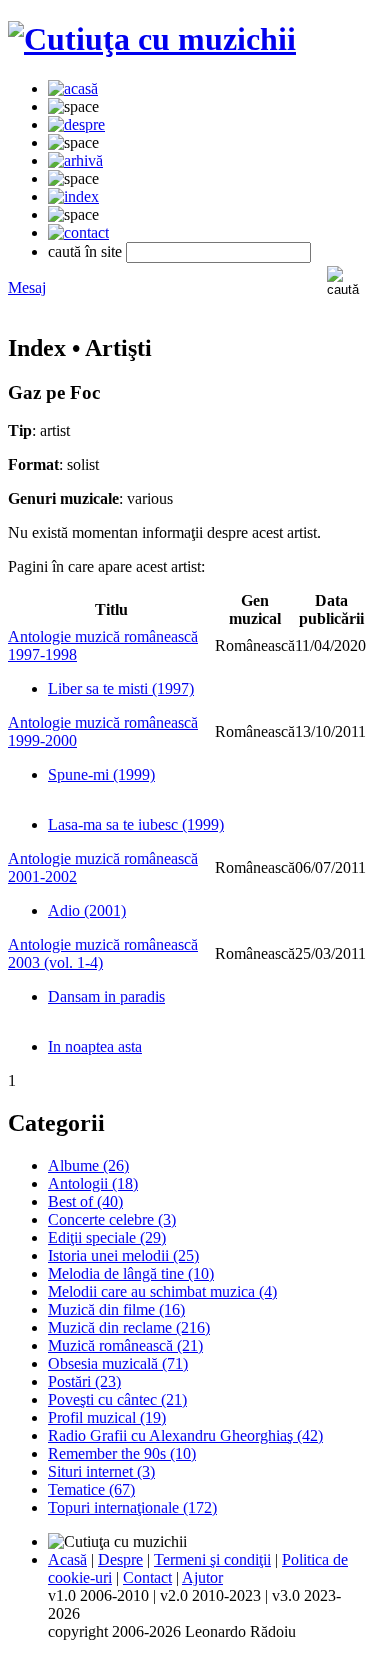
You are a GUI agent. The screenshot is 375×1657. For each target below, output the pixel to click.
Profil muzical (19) (107, 1417)
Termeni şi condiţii (212, 1559)
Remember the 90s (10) (122, 1453)
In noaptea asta (95, 1046)
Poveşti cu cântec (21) (117, 1399)
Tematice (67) (91, 1489)
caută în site (85, 251)
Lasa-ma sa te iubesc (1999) (136, 824)
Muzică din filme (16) (116, 1309)
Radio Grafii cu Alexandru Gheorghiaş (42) (185, 1435)
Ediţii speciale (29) (107, 1237)
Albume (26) (88, 1165)
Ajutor (202, 1577)
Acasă (67, 1559)
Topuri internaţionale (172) (132, 1507)
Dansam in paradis (106, 996)
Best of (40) (85, 1201)
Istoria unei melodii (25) (123, 1255)
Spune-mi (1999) (101, 774)
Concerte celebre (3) (112, 1219)
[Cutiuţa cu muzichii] (152, 39)
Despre (120, 1559)
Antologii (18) (93, 1183)
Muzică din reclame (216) (129, 1327)
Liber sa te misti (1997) (121, 688)
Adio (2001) (87, 910)
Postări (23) (84, 1381)
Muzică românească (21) (125, 1345)
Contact (147, 1577)
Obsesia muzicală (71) (118, 1363)
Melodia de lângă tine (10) (131, 1273)
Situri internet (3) (101, 1471)
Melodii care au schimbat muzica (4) (162, 1291)
